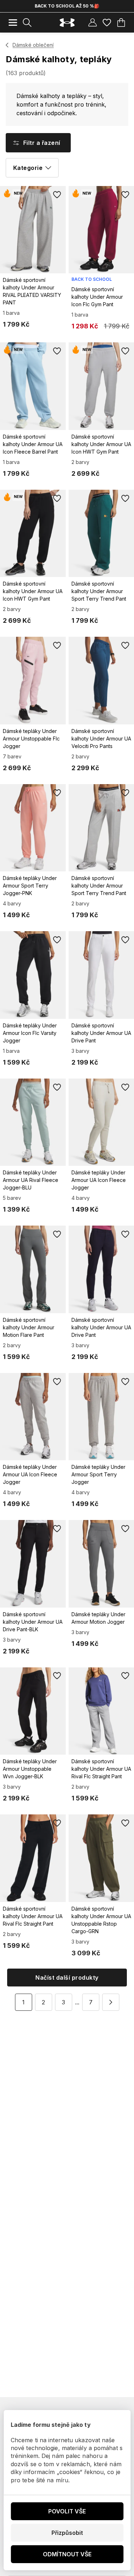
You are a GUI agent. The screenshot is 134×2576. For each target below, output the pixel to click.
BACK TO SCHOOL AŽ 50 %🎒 (67, 6)
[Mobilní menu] (13, 23)
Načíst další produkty (67, 1978)
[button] (111, 2002)
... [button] (77, 2002)
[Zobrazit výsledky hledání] (27, 23)
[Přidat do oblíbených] (57, 195)
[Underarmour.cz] (67, 23)
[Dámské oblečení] (7, 45)
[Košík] (121, 23)
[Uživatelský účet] (93, 23)
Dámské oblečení (33, 45)
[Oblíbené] (107, 23)
